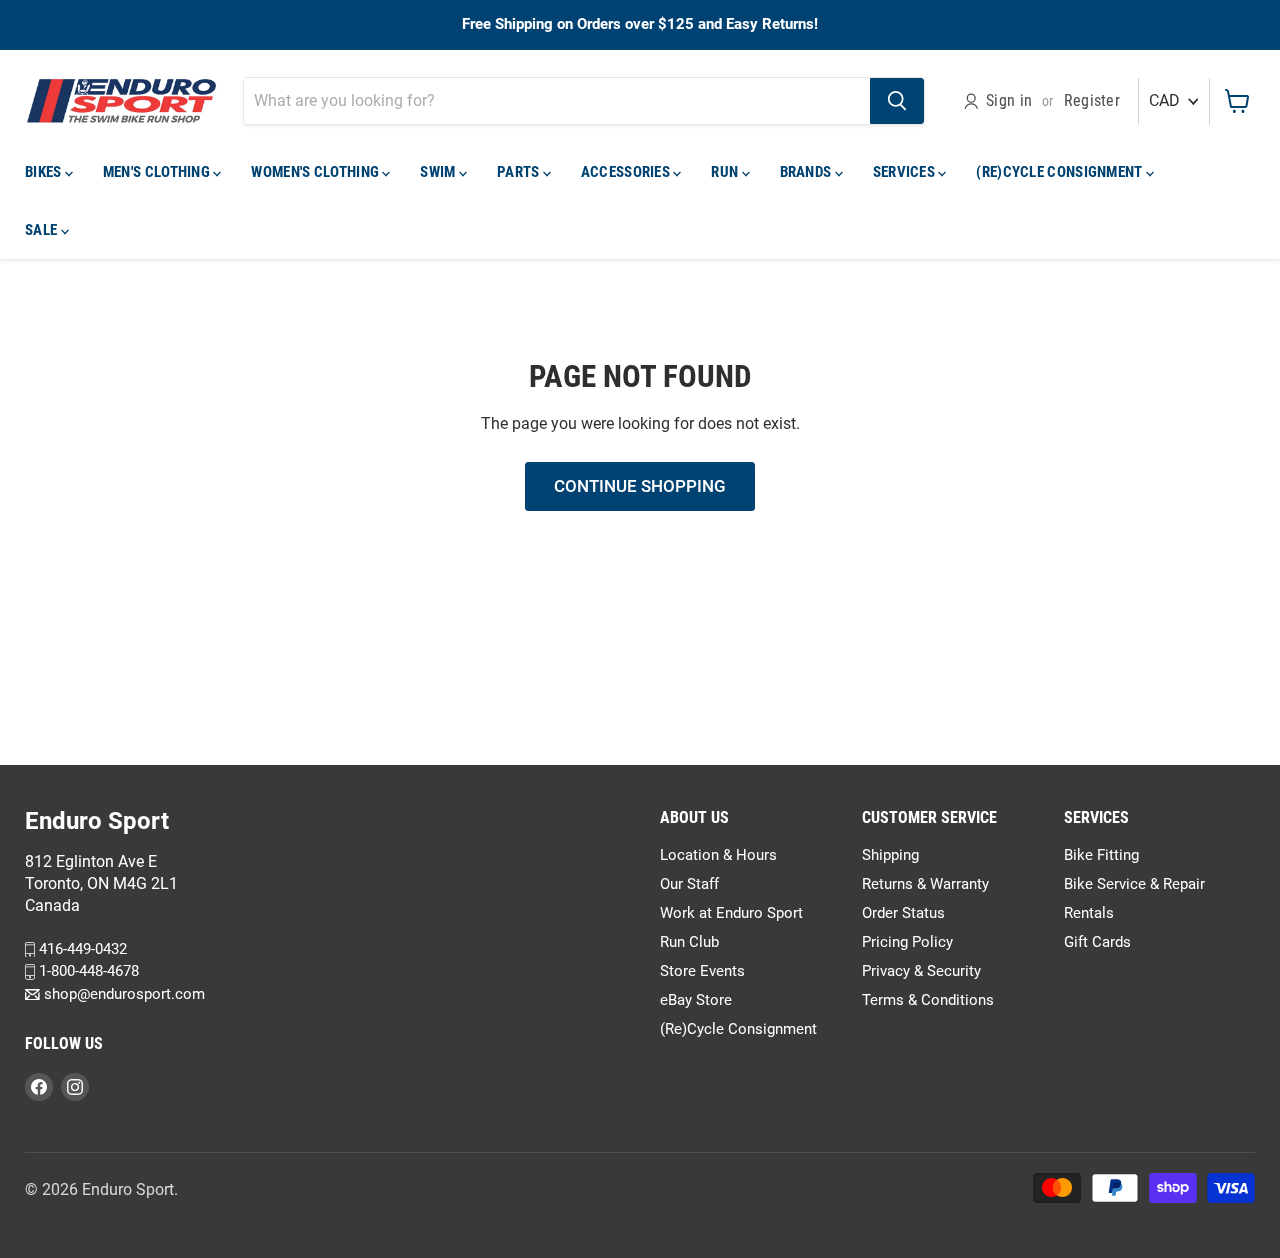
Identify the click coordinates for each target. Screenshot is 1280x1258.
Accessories (627, 172)
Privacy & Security (921, 971)
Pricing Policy (907, 942)
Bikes (45, 172)
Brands (807, 172)
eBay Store (696, 1000)
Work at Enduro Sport (731, 913)
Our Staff (689, 884)
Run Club (689, 942)
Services (906, 172)
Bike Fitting (1101, 855)
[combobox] (557, 101)
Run (726, 172)
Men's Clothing (158, 172)
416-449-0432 (81, 949)
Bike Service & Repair (1134, 884)
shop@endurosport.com (122, 994)
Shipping (890, 855)
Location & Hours (718, 855)
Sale (43, 230)
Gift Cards (1097, 942)
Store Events (702, 971)
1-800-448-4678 (87, 972)
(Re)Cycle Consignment (1061, 172)
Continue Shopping (640, 486)
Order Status (903, 913)
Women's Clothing (316, 172)
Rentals (1089, 913)
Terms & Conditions (928, 1000)
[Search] (897, 101)
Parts (520, 172)
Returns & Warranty (925, 884)
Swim (439, 172)
